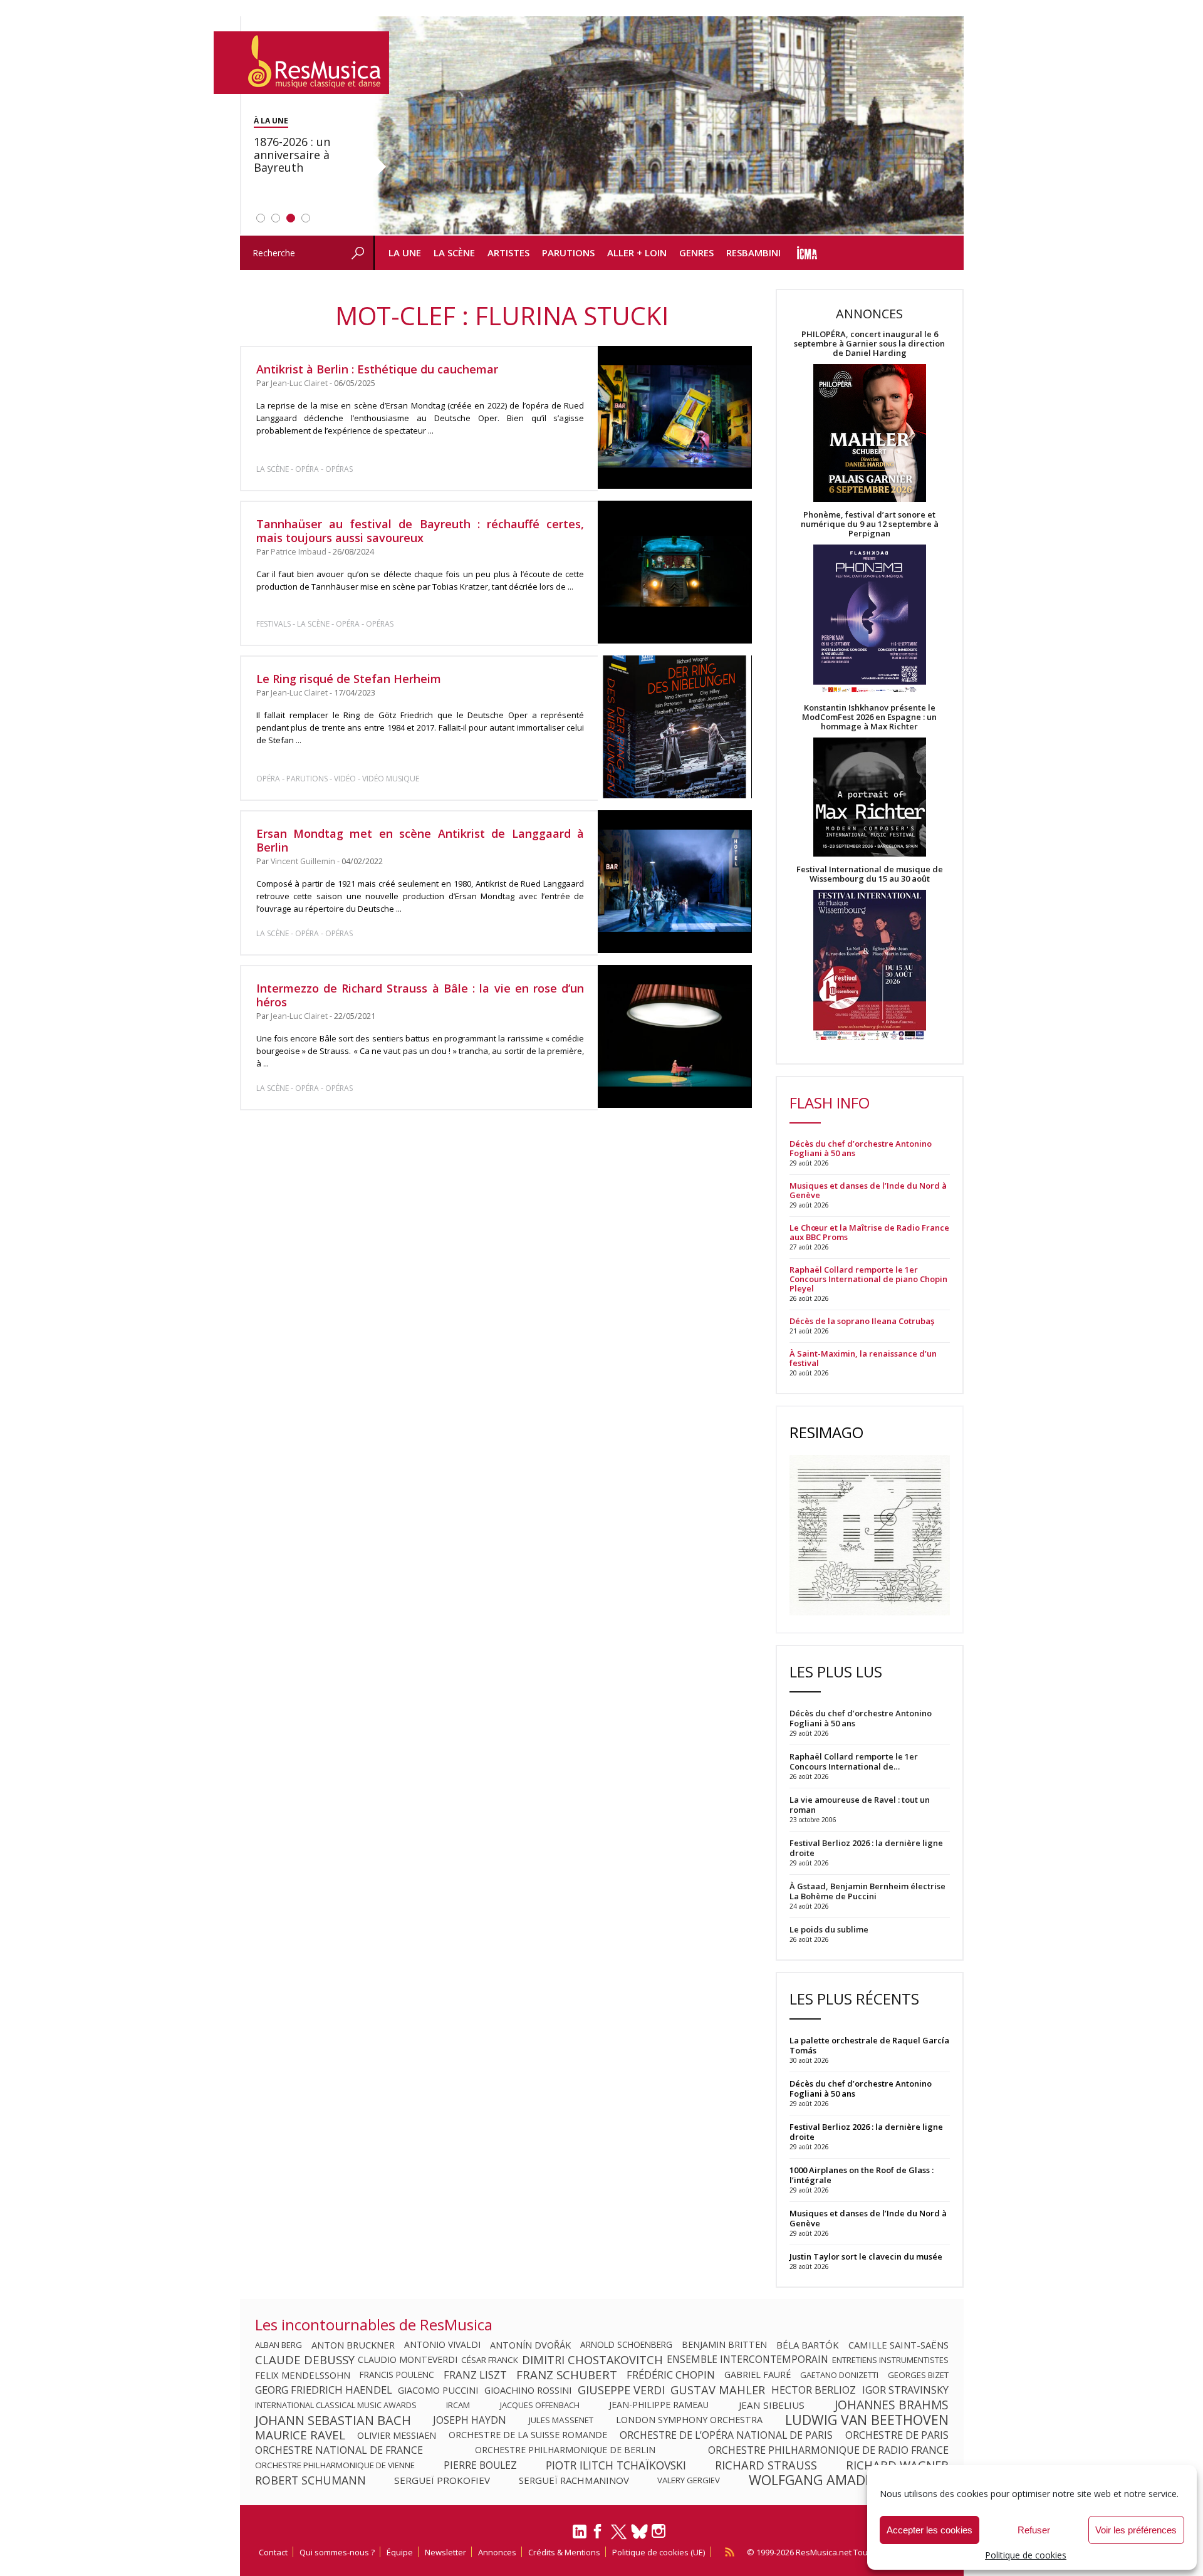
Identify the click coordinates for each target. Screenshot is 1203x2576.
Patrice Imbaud (299, 552)
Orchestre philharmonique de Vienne (335, 2465)
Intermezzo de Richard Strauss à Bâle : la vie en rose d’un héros (420, 995)
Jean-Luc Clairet (299, 383)
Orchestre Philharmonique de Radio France (828, 2450)
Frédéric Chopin (671, 2375)
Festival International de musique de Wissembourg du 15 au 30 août (870, 874)
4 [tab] (306, 218)
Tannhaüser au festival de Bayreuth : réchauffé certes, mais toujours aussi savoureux (420, 531)
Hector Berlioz (814, 2390)
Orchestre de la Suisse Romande (528, 2435)
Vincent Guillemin (303, 861)
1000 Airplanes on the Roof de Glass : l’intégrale (862, 2175)
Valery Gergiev (689, 2480)
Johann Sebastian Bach (333, 2420)
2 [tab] (276, 218)
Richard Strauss (766, 2465)
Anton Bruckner (353, 2345)
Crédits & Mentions (564, 2552)
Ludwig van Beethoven (867, 2420)
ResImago (826, 1432)
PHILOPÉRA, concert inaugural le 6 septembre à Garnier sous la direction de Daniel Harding (869, 344)
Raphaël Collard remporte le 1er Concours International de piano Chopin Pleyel (868, 1279)
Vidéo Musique (391, 779)
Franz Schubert (567, 2375)
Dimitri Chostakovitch (592, 2360)
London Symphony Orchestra (689, 2420)
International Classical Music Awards (336, 2405)
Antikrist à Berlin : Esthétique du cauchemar (377, 369)
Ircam (458, 2405)
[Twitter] (619, 2537)
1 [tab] (261, 218)
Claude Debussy (305, 2360)
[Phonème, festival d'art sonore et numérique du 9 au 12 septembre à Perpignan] (870, 621)
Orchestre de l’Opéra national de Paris (726, 2435)
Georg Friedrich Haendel (324, 2390)
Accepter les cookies (930, 2530)
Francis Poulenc (397, 2375)
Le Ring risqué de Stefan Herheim (349, 679)
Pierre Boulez (480, 2465)
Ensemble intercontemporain (747, 2360)
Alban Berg (279, 2345)
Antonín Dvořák (530, 2345)
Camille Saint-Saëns (898, 2345)
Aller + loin (637, 253)
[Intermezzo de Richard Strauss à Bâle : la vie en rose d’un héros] (674, 1036)
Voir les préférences (1136, 2530)
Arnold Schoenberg (626, 2345)
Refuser (1034, 2530)
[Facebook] (598, 2535)
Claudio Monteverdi (408, 2360)
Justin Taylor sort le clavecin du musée (866, 2256)
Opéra (307, 469)
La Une (405, 253)
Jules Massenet (561, 2420)
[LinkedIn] (580, 2537)
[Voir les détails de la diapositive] (669, 126)
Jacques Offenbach (540, 2405)
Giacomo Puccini (438, 2390)
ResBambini (753, 253)
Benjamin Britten (724, 2345)
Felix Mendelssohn (303, 2375)
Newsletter (445, 2552)
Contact (273, 2552)
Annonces (497, 2552)
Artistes (508, 253)
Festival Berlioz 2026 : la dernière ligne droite (866, 2132)
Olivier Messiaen (397, 2435)
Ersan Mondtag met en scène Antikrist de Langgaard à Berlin (420, 840)
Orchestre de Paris (897, 2435)
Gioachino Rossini (528, 2390)
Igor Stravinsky (905, 2390)
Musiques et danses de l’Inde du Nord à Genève (868, 1191)
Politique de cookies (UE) (659, 2552)
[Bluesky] (639, 2531)
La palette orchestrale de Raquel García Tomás (869, 2045)
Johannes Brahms (892, 2405)
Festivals (273, 624)
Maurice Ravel (300, 2435)
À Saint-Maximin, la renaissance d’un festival (863, 1358)
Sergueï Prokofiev (442, 2480)
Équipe (400, 2552)
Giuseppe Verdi (621, 2390)
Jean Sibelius (772, 2405)
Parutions (568, 253)
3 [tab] (291, 218)
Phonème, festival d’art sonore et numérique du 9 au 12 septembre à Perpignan (870, 524)
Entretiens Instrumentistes (890, 2360)
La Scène (454, 253)
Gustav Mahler (718, 2390)
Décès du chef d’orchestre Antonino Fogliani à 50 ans (861, 1149)
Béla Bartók (808, 2345)
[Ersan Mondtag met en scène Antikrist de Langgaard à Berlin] (674, 882)
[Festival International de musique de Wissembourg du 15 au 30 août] (870, 966)
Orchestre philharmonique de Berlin (565, 2450)
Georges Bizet (918, 2375)
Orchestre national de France (339, 2450)
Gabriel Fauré (758, 2375)
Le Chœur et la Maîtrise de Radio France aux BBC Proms (869, 1233)
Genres (696, 253)
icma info (807, 253)
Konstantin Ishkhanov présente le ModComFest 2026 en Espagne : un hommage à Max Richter (869, 717)
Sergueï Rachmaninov (574, 2480)
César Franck (490, 2360)
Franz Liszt (475, 2375)
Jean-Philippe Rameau (659, 2405)
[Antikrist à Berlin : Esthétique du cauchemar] (674, 417)
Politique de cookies (1026, 2555)
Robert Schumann (310, 2480)
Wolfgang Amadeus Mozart (849, 2480)
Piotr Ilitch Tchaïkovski (616, 2465)
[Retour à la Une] (301, 63)
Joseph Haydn (470, 2420)
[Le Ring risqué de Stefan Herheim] (674, 727)
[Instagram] (660, 2531)
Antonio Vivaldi (442, 2345)
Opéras (339, 469)
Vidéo (345, 779)
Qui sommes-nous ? (337, 2552)
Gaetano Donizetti (839, 2375)
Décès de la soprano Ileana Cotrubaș (862, 1321)
